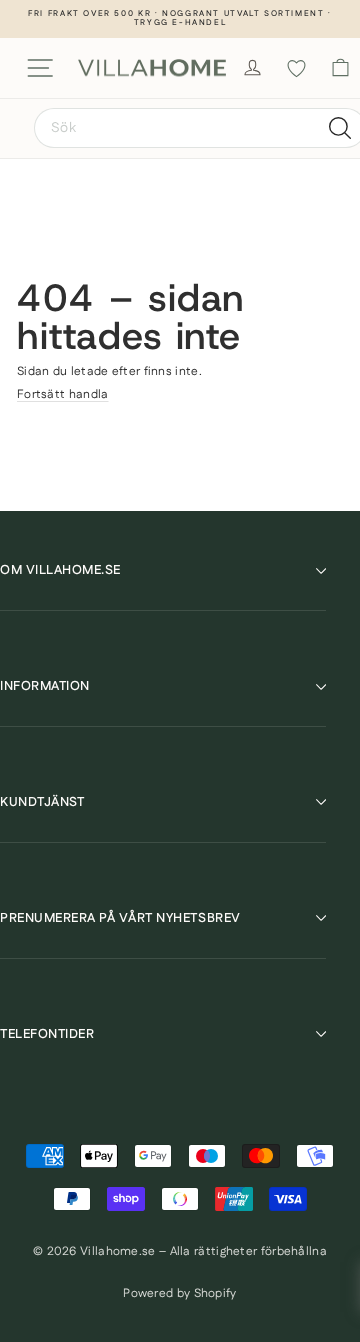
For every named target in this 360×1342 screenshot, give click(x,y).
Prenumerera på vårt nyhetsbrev (120, 918)
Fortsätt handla (63, 394)
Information (45, 686)
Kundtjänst (42, 802)
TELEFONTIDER (47, 1034)
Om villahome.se (60, 570)
